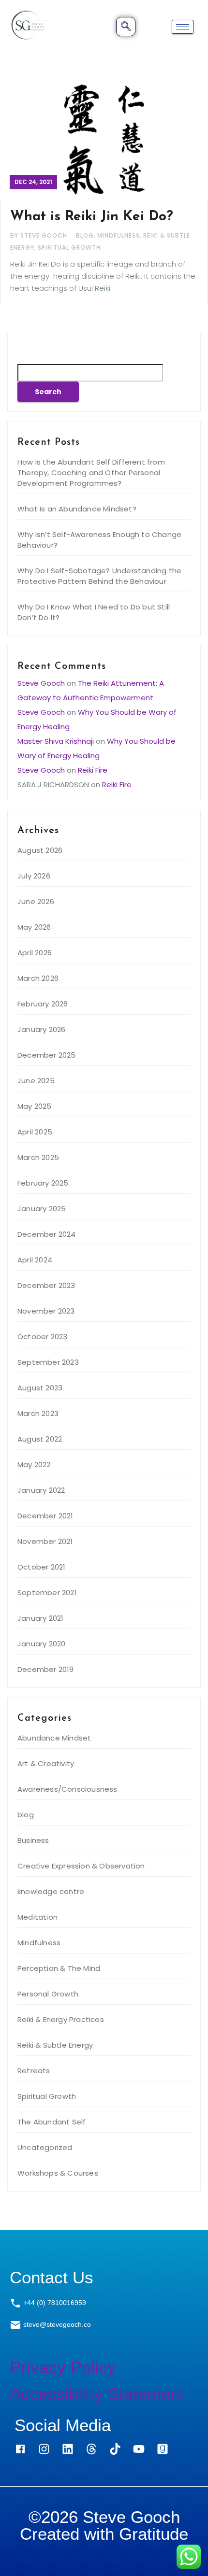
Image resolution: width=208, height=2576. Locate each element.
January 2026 (41, 1029)
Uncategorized (45, 2147)
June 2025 (36, 1081)
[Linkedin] (68, 2449)
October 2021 (41, 1567)
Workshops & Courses (58, 2173)
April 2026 (35, 953)
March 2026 (38, 978)
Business (33, 1840)
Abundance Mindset (54, 1738)
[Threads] (91, 2449)
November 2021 (45, 1541)
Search (34, 354)
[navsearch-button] (126, 27)
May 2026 (34, 927)
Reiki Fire (93, 770)
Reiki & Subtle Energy (55, 2045)
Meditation (37, 1917)
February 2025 (43, 1183)
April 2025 (35, 1132)
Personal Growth (48, 1994)
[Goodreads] (163, 2449)
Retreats (34, 2071)
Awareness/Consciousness (67, 1789)
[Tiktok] (115, 2449)
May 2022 (34, 1465)
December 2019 (46, 1669)
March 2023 (38, 1413)
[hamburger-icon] (183, 27)
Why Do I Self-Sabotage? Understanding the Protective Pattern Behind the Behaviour (99, 576)
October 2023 (42, 1337)
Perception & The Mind (59, 1968)
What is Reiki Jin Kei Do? (92, 217)
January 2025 (42, 1209)
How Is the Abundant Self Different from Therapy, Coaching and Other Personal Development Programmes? (91, 473)
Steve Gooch (41, 683)
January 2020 (41, 1644)
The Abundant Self (52, 2122)
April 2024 (35, 1260)
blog (85, 235)
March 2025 (38, 1157)
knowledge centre (51, 1891)
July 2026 (34, 876)
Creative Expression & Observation (81, 1866)
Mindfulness (119, 235)
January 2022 (41, 1490)
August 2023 (40, 1388)
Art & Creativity (46, 1763)
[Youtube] (139, 2449)
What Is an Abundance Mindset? (77, 509)
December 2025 (47, 1055)
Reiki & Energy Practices (61, 2019)
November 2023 (46, 1311)
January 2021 (40, 1618)
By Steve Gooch (40, 235)
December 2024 (47, 1234)
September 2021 (47, 1592)
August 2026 (40, 850)
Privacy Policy (63, 2367)
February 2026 (43, 1004)
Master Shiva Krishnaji (56, 741)
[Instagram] (44, 2449)
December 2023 (46, 1285)
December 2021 (45, 1516)
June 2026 (36, 901)
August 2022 (40, 1439)
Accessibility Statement (97, 2394)
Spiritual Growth (69, 248)
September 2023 (48, 1362)
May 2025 (35, 1106)
